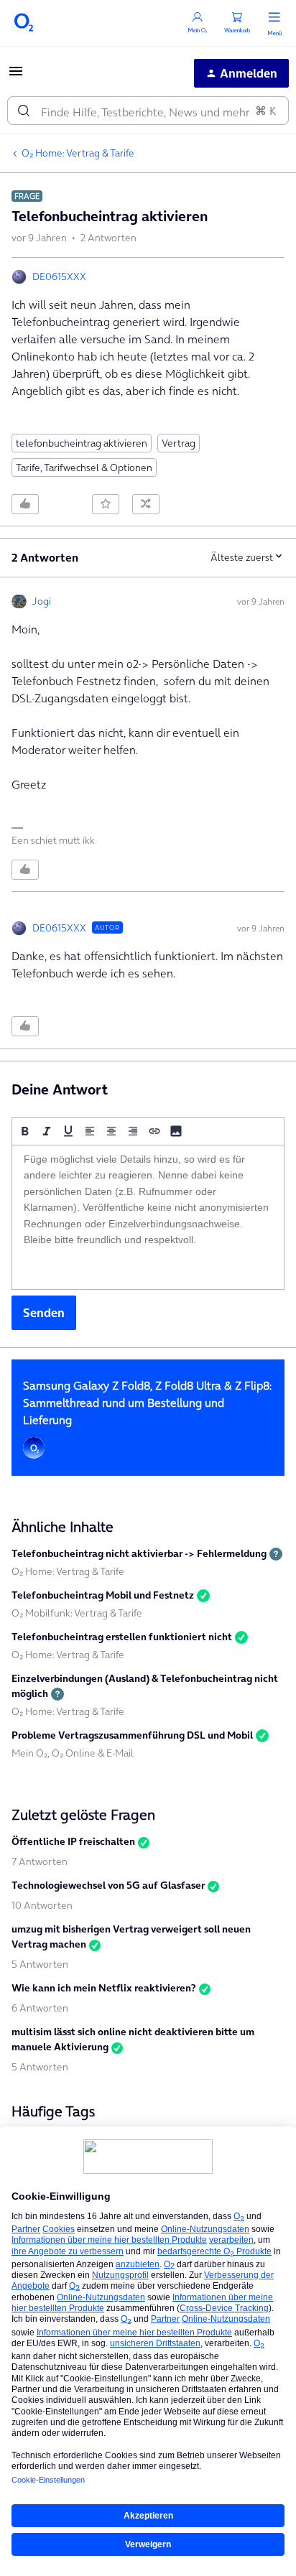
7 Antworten (40, 1861)
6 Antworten (40, 2008)
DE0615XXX (59, 276)
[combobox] (148, 111)
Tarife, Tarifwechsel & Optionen (84, 468)
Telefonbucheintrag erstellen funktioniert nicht (122, 1637)
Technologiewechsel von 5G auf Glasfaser (108, 1885)
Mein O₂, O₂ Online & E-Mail (73, 1753)
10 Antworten (42, 1905)
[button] (16, 75)
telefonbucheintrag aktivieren (82, 443)
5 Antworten (40, 1964)
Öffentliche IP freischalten (73, 1841)
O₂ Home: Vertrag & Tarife (78, 153)
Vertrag (179, 443)
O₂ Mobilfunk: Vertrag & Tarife (77, 1613)
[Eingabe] (24, 111)
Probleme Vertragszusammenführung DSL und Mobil (132, 1735)
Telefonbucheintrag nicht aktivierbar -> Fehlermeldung (139, 1553)
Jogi (42, 601)
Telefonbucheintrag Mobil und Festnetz (103, 1595)
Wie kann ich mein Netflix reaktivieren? (104, 1988)
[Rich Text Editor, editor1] (148, 1217)
